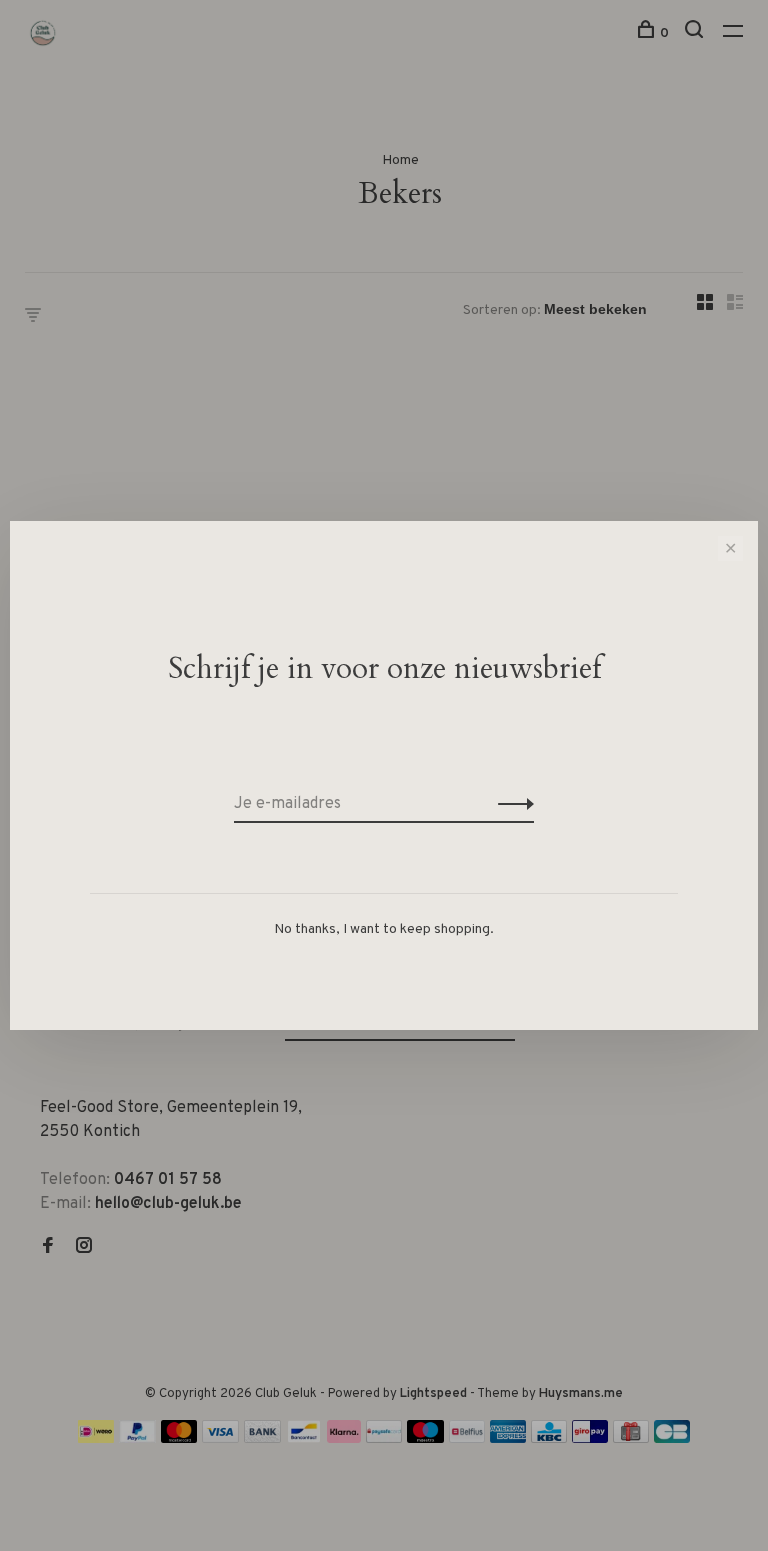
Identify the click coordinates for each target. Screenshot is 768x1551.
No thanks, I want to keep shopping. (384, 929)
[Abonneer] (510, 804)
